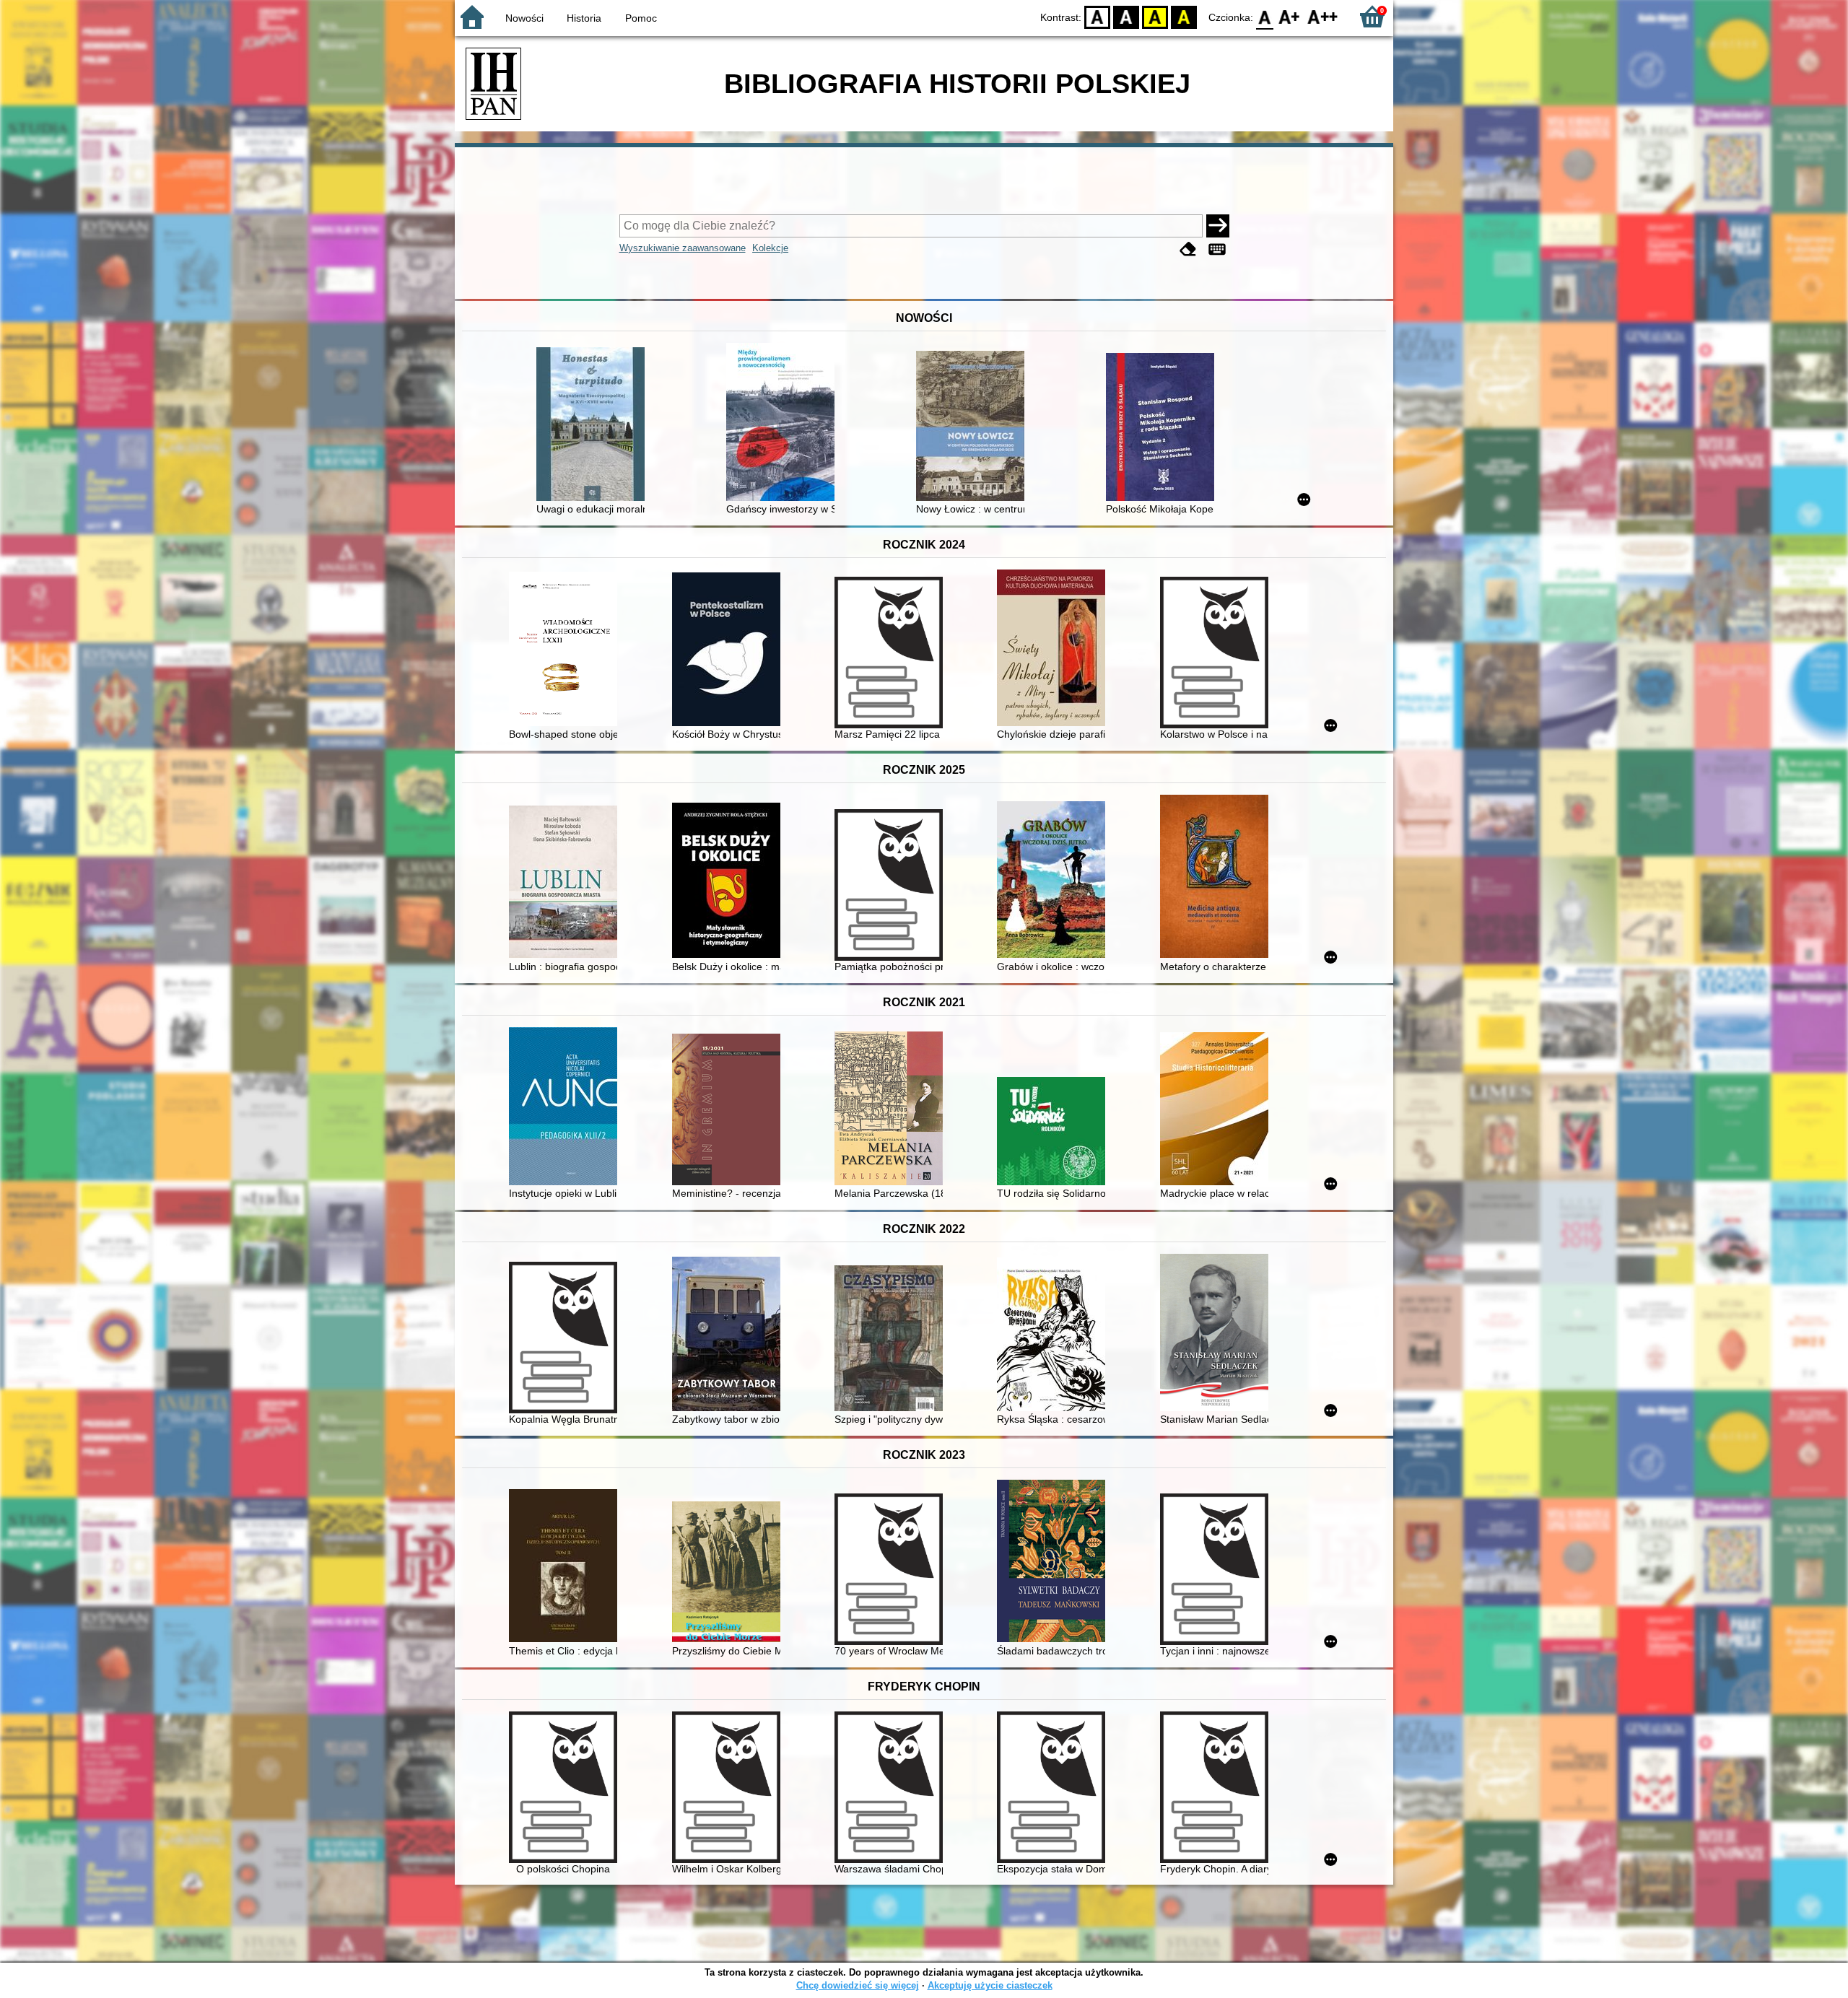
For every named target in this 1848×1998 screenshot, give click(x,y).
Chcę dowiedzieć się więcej (858, 1985)
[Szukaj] (1218, 226)
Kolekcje (770, 248)
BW (1126, 16)
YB (1155, 16)
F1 (1290, 16)
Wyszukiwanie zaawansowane (683, 248)
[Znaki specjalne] (1217, 249)
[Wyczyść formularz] (1188, 249)
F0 (1265, 16)
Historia (584, 18)
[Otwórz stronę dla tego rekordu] (594, 426)
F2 (1323, 16)
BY (1184, 16)
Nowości (524, 18)
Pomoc (641, 18)
